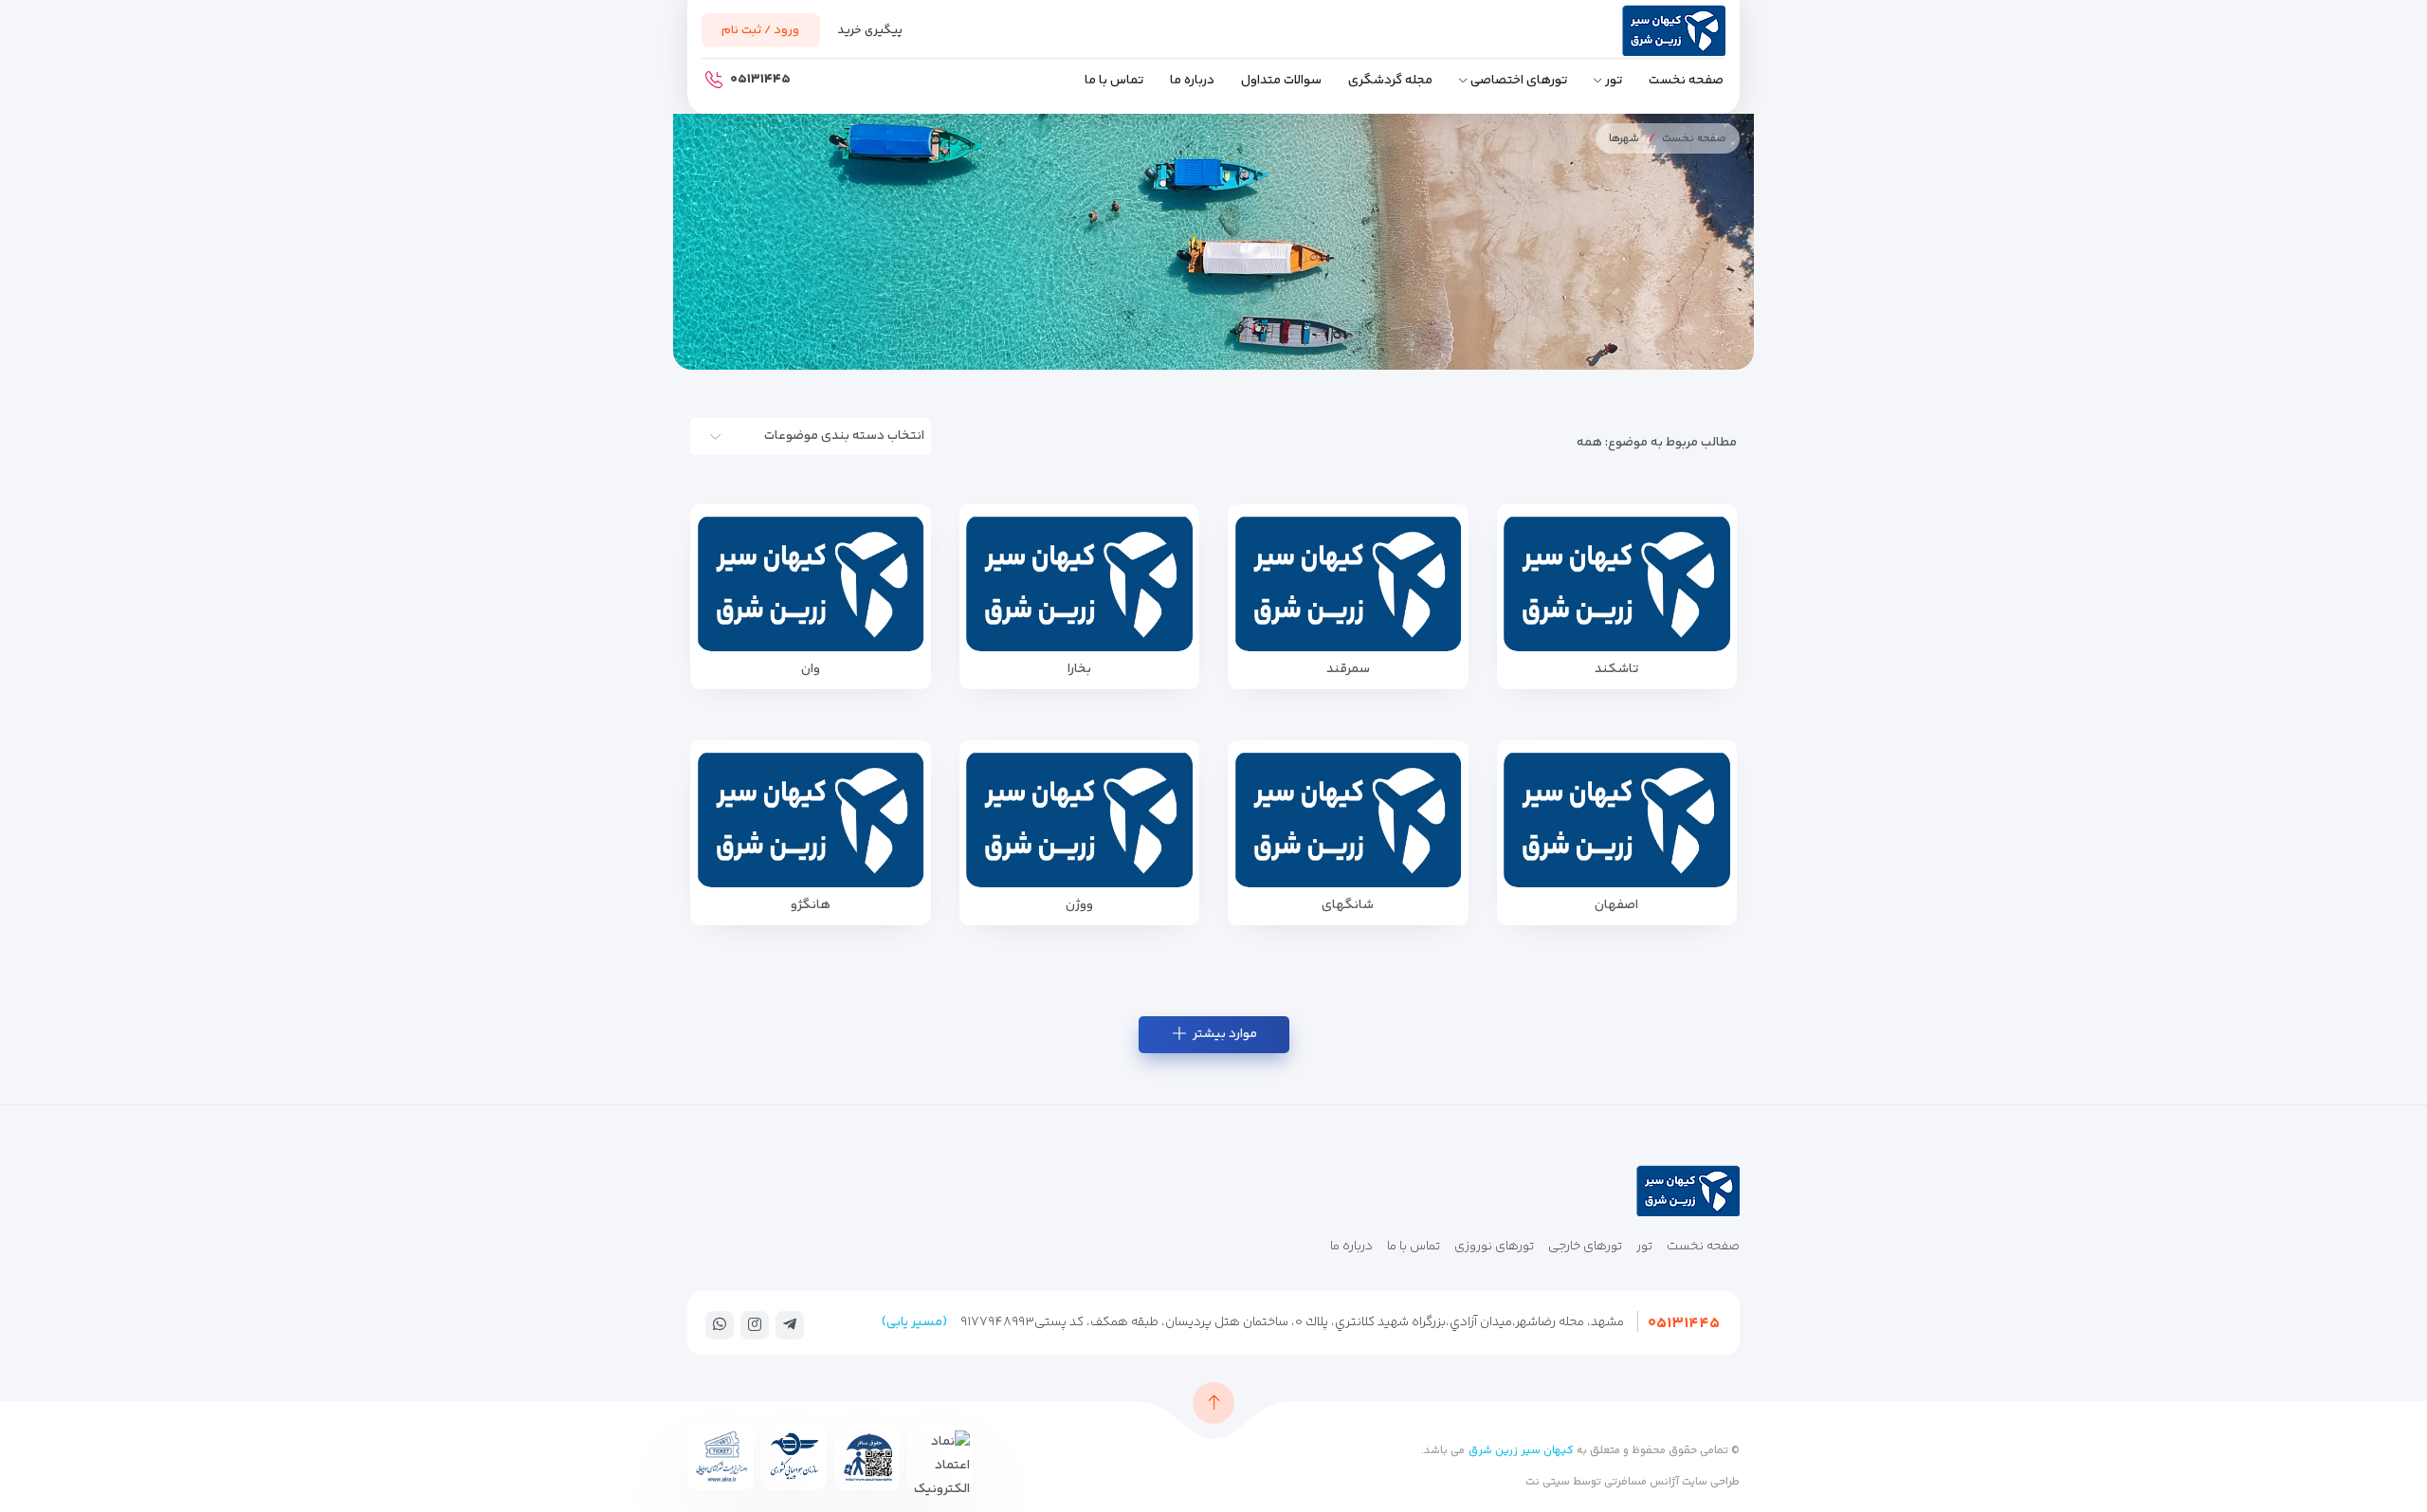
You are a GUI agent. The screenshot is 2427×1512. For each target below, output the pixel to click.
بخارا (1079, 669)
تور (1614, 81)
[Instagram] (755, 1324)
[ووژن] (1080, 819)
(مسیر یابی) (914, 1322)
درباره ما (1192, 81)
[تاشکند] (1617, 583)
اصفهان (1616, 905)
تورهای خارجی (1585, 1247)
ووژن (1079, 905)
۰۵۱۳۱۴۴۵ (1684, 1324)
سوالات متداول (1281, 81)
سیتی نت (1548, 1482)
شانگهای (1348, 905)
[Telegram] (790, 1324)
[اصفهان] (1617, 819)
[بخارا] (1080, 583)
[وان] (811, 583)
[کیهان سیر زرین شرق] (1640, 35)
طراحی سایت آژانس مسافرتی (1670, 1482)
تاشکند (1616, 669)
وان (811, 669)
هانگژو (811, 905)
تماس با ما (1114, 81)
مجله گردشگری (1390, 81)
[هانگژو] (811, 819)
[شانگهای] (1348, 819)
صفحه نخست (1686, 81)
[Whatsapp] (720, 1324)
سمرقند (1348, 669)
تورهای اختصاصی (1519, 81)
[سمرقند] (1348, 583)
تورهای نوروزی (1494, 1247)
